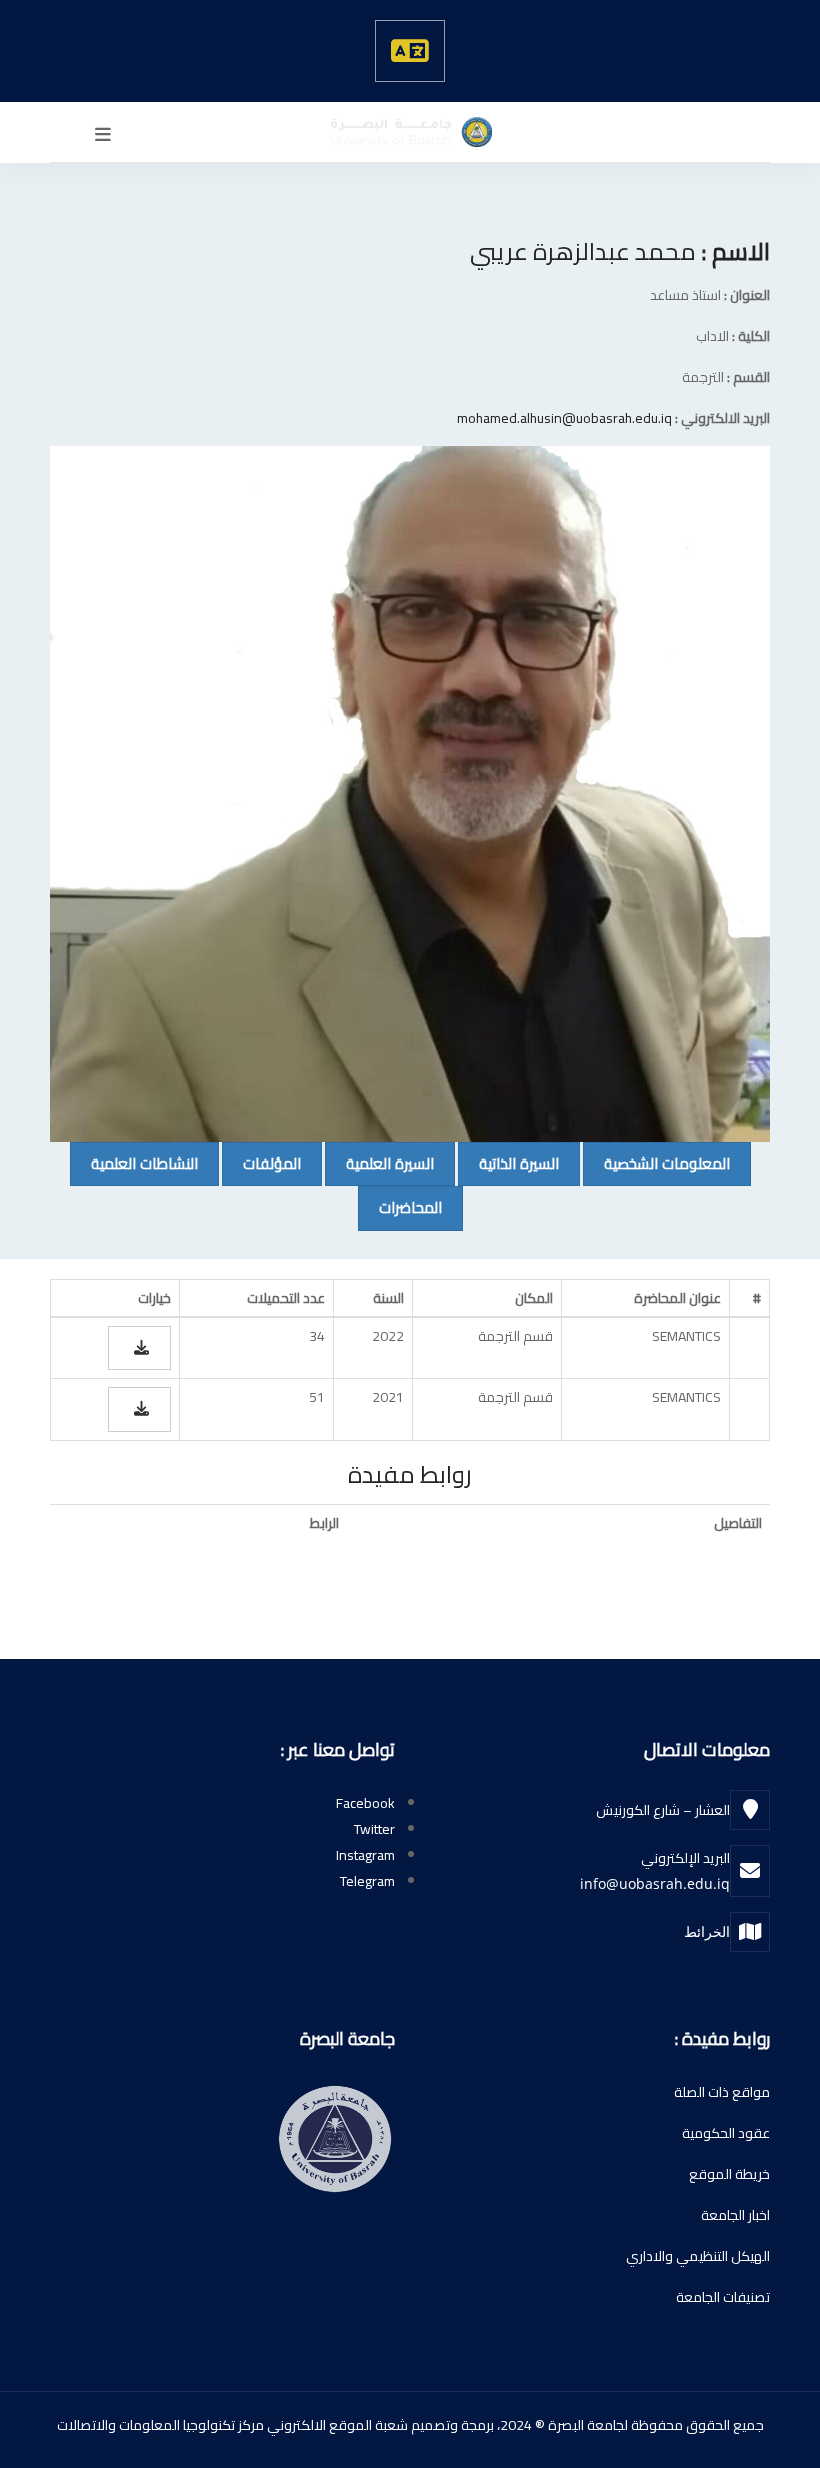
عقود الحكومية (726, 2133)
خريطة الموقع (729, 2174)
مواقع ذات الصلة (722, 2092)
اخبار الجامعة (735, 2215)
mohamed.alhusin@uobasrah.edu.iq (564, 418)
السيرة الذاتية (508, 1163)
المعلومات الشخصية (656, 1163)
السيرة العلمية (379, 1163)
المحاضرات (400, 1207)
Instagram (365, 1855)
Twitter (374, 1829)
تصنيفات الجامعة (723, 2297)
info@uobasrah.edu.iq (655, 1883)
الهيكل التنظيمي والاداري (698, 2256)
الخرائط (707, 1931)
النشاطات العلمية (134, 1163)
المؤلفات (261, 1163)
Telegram (367, 1881)
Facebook (365, 1803)
